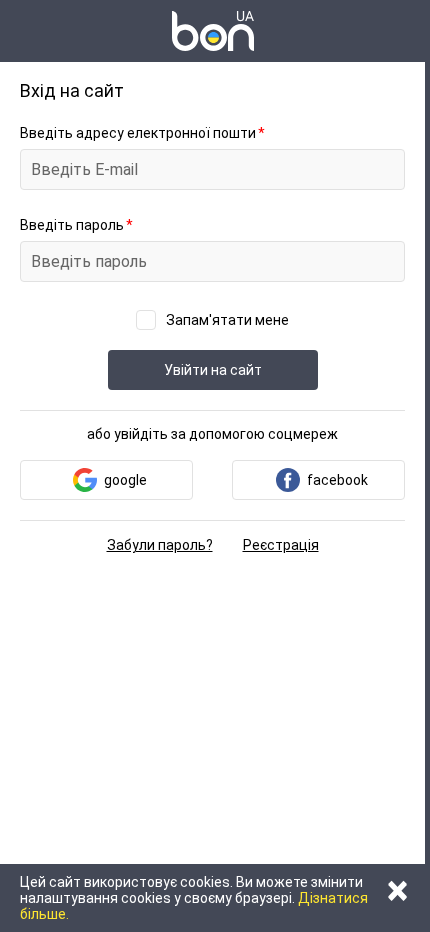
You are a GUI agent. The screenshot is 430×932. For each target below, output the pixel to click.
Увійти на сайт (213, 370)
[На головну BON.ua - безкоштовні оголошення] (213, 31)
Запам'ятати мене (227, 320)
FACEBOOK (337, 480)
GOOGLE (125, 480)
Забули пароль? (160, 545)
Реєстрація (281, 545)
